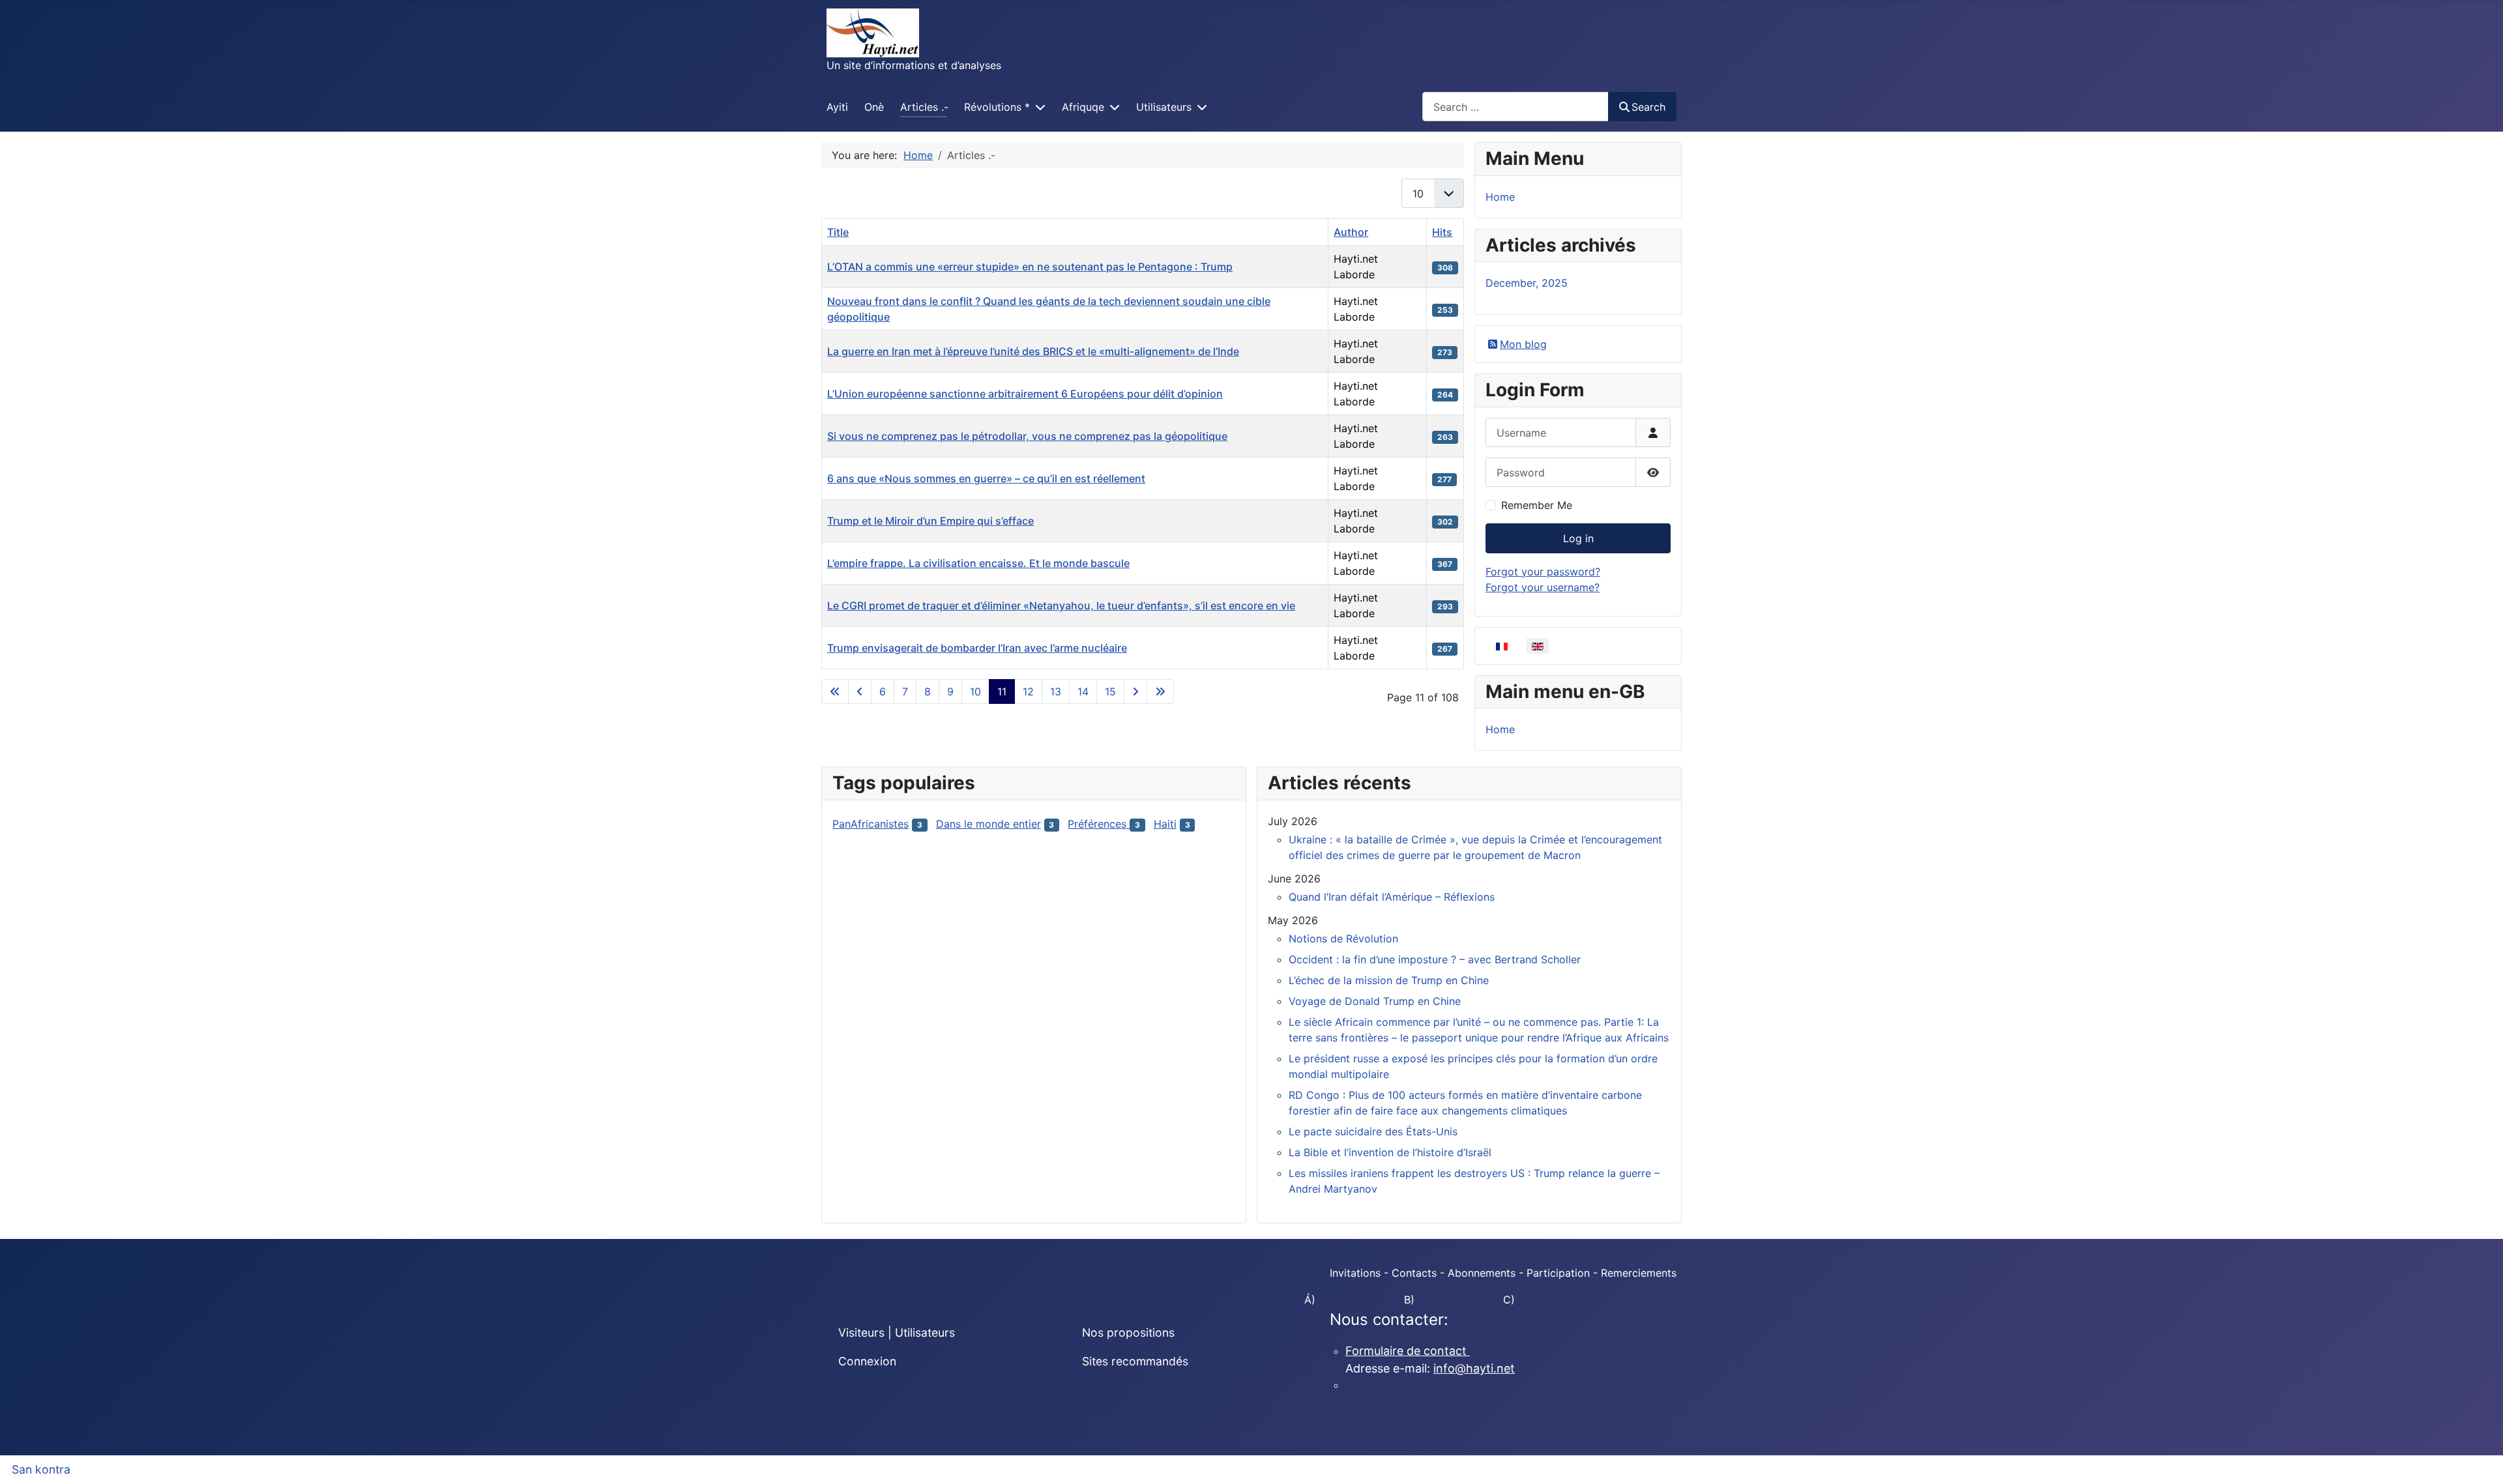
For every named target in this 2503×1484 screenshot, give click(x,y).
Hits (1442, 232)
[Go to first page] (835, 691)
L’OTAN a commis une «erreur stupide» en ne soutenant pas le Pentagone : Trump (1030, 267)
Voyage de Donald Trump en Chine (1375, 1001)
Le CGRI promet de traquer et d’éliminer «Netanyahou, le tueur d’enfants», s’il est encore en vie (1061, 605)
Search (1648, 107)
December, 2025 (1527, 283)
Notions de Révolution (1343, 938)
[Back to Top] (2480, 1460)
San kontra (41, 1469)
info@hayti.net (1474, 1368)
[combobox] (1515, 107)
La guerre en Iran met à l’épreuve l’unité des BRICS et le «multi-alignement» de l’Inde (1033, 351)
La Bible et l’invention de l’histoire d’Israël (1390, 1152)
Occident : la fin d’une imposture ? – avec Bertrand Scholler (1435, 959)
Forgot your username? (1543, 587)
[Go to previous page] (860, 691)
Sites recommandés (1135, 1361)
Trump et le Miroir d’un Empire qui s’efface (930, 521)
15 (1110, 691)
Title (838, 232)
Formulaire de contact (1408, 1351)
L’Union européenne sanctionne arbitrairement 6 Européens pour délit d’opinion (1025, 394)
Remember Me (1537, 505)
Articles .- (924, 107)
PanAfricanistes (871, 824)
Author (1351, 232)
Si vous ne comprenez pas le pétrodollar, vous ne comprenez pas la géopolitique (1027, 436)
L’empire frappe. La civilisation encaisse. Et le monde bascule (978, 563)
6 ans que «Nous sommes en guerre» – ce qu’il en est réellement (986, 478)
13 (1056, 691)
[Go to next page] (1135, 691)
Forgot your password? (1543, 572)
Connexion (867, 1361)
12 (1028, 691)
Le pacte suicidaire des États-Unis (1373, 1131)
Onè (874, 107)
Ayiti (837, 107)
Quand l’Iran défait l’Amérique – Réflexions (1392, 897)
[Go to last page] (1160, 691)
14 (1083, 691)
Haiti (1165, 824)
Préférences (1099, 824)
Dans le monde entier (988, 824)
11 (1002, 691)
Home (1500, 197)
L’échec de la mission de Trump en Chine (1389, 980)
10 (975, 691)
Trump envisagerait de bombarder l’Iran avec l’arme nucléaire (977, 648)
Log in (1578, 538)
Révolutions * (997, 107)
